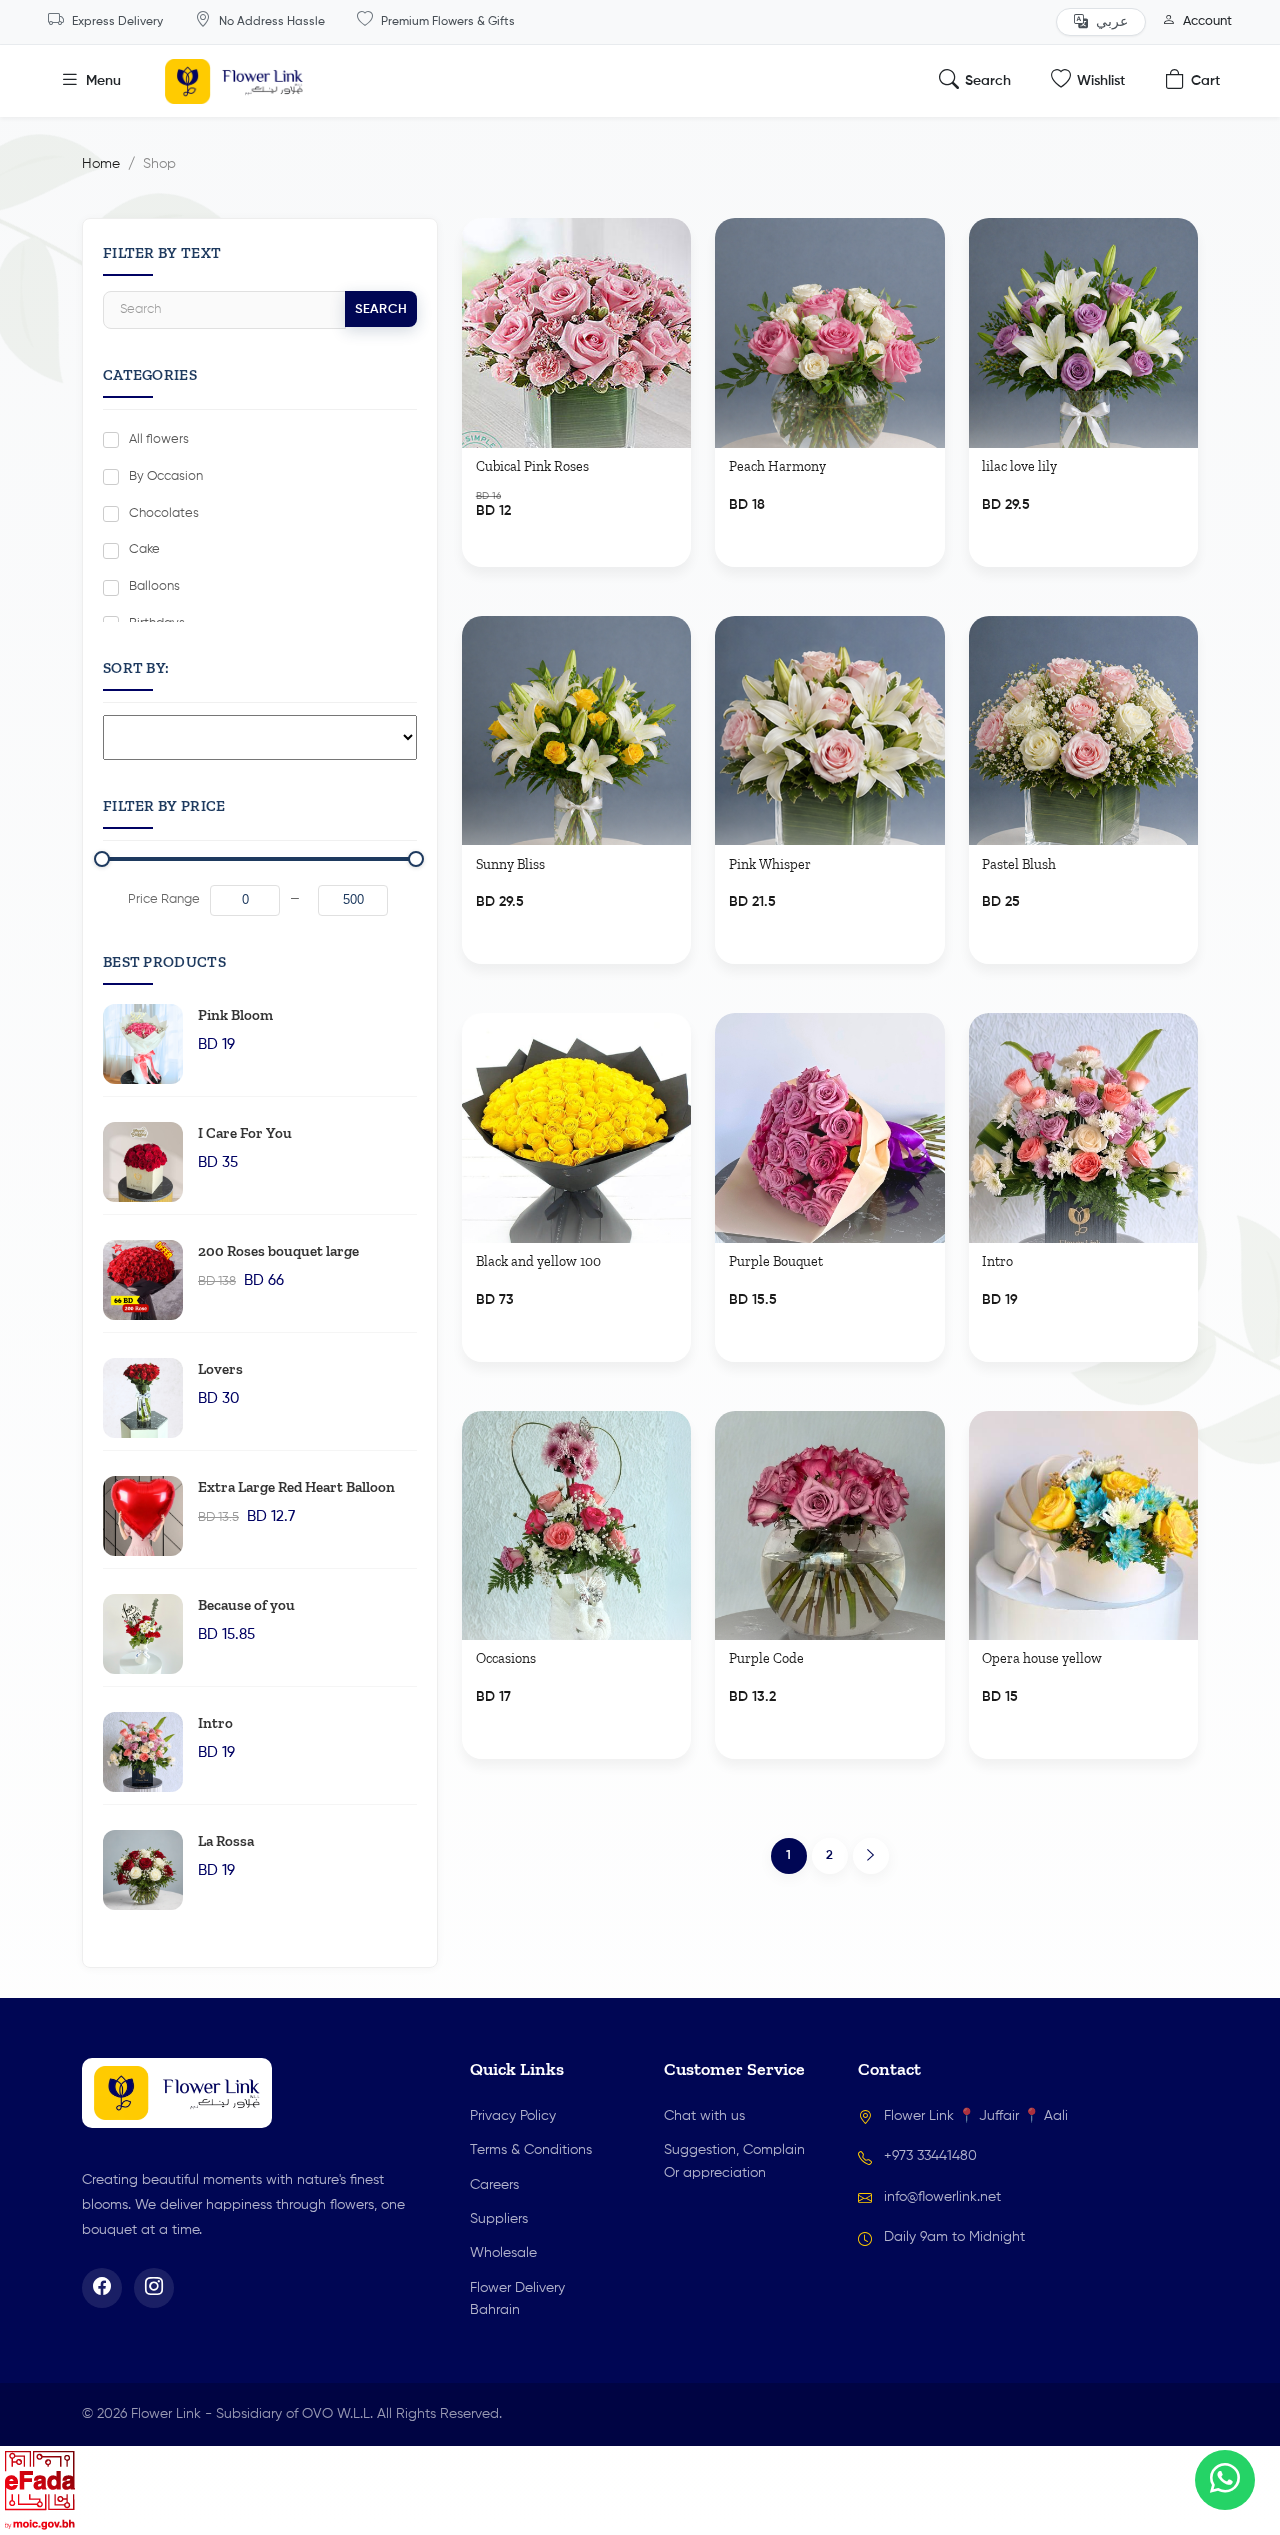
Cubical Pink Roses (532, 467)
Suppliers (499, 2219)
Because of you (246, 1605)
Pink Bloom (235, 1015)
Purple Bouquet (776, 1262)
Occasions (506, 1659)
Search (381, 309)
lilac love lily (1019, 467)
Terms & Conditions (531, 2150)
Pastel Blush (1019, 865)
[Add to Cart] (663, 516)
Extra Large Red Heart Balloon (296, 1487)
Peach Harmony (777, 467)
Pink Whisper (770, 865)
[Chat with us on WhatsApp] (1225, 2480)
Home (101, 164)
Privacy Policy (513, 2116)
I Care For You (245, 1133)
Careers (494, 2185)
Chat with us (704, 2116)
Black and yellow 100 (538, 1262)
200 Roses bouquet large (278, 1251)
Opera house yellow (1042, 1659)
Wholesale (503, 2253)
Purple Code (766, 1659)
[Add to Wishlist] (667, 253)
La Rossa (226, 1841)
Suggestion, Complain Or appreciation (734, 2161)
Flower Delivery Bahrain (517, 2299)
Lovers (220, 1369)
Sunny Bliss (510, 865)
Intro (215, 1723)
